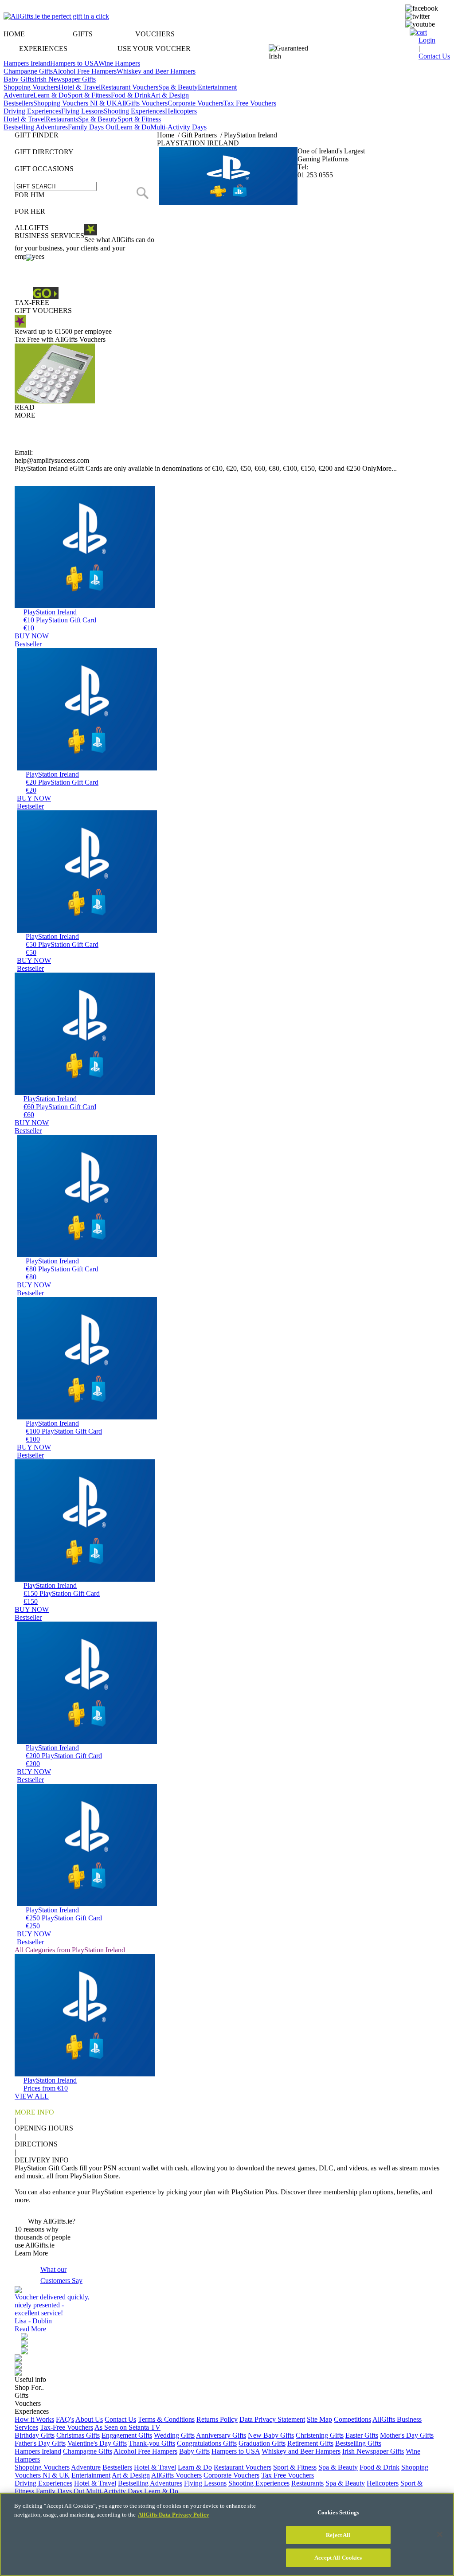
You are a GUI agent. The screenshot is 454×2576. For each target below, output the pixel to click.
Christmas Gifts (78, 2435)
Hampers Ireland (27, 63)
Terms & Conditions (166, 2419)
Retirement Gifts (310, 2443)
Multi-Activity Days (178, 127)
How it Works (34, 2419)
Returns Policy (217, 2419)
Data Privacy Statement (272, 2419)
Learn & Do (50, 95)
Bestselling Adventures (36, 127)
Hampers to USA (74, 63)
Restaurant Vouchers (129, 87)
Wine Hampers (119, 63)
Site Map (319, 2419)
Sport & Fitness (89, 95)
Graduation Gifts (262, 2443)
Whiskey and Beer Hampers (156, 71)
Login (427, 40)
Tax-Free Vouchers (67, 2427)
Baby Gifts (19, 79)
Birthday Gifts (35, 2435)
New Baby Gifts (271, 2435)
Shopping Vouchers (31, 87)
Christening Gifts (320, 2435)
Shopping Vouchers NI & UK (75, 103)
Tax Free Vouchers (250, 103)
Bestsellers (18, 103)
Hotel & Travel (80, 87)
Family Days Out (92, 127)
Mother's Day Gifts (407, 2435)
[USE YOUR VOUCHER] (227, 35)
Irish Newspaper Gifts (65, 79)
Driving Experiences (32, 111)
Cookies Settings (338, 2512)
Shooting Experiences (134, 111)
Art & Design (170, 95)
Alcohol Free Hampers (85, 71)
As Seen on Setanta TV (127, 2427)
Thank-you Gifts (152, 2443)
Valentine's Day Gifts (97, 2443)
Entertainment (217, 87)
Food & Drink (131, 95)
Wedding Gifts (174, 2435)
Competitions (352, 2419)
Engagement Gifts (127, 2435)
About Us (89, 2419)
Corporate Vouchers (196, 103)
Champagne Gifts (28, 71)
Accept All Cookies (338, 2558)
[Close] (440, 2534)
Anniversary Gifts (221, 2435)
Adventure (18, 95)
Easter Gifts (362, 2435)
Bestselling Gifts (358, 2443)
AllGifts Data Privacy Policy (174, 2515)
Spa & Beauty (178, 87)
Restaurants (62, 119)
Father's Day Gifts (40, 2443)
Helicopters (181, 111)
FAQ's (65, 2419)
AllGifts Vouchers (142, 103)
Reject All (338, 2535)
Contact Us (120, 2419)
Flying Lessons (82, 111)
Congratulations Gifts (207, 2443)
